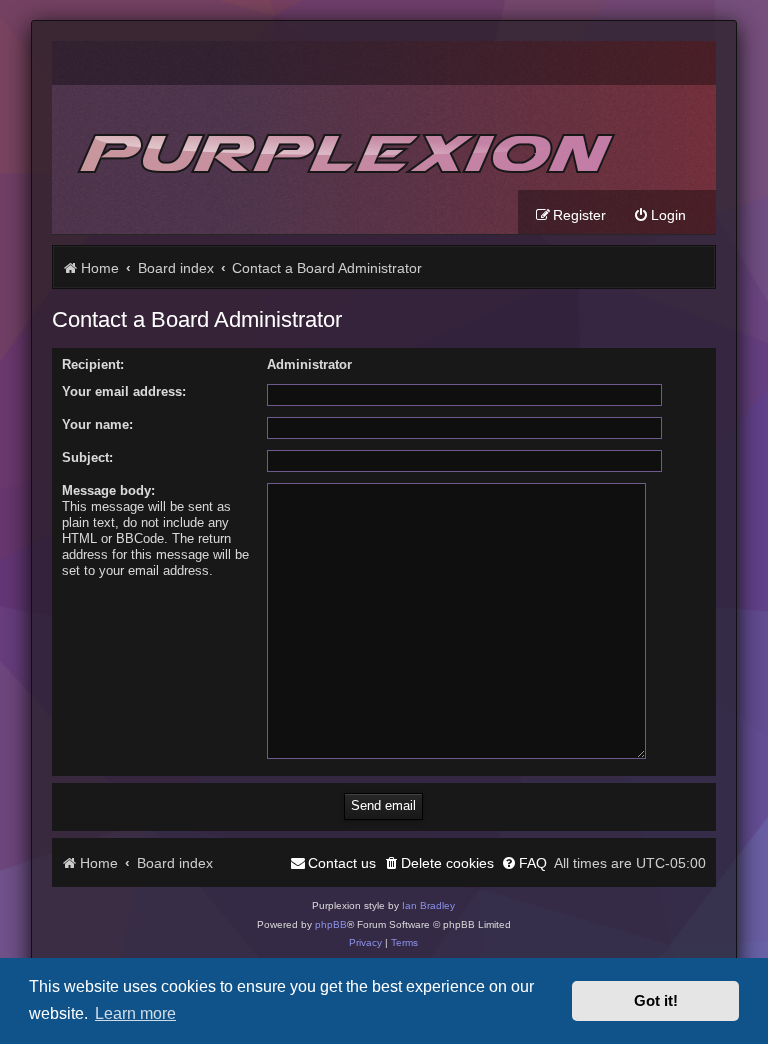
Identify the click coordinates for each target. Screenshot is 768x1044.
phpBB (331, 924)
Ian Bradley (428, 905)
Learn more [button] (135, 1013)
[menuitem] (659, 215)
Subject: (87, 457)
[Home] (343, 137)
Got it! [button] (656, 1001)
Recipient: (93, 364)
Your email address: (124, 391)
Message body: (108, 490)
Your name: (97, 424)
